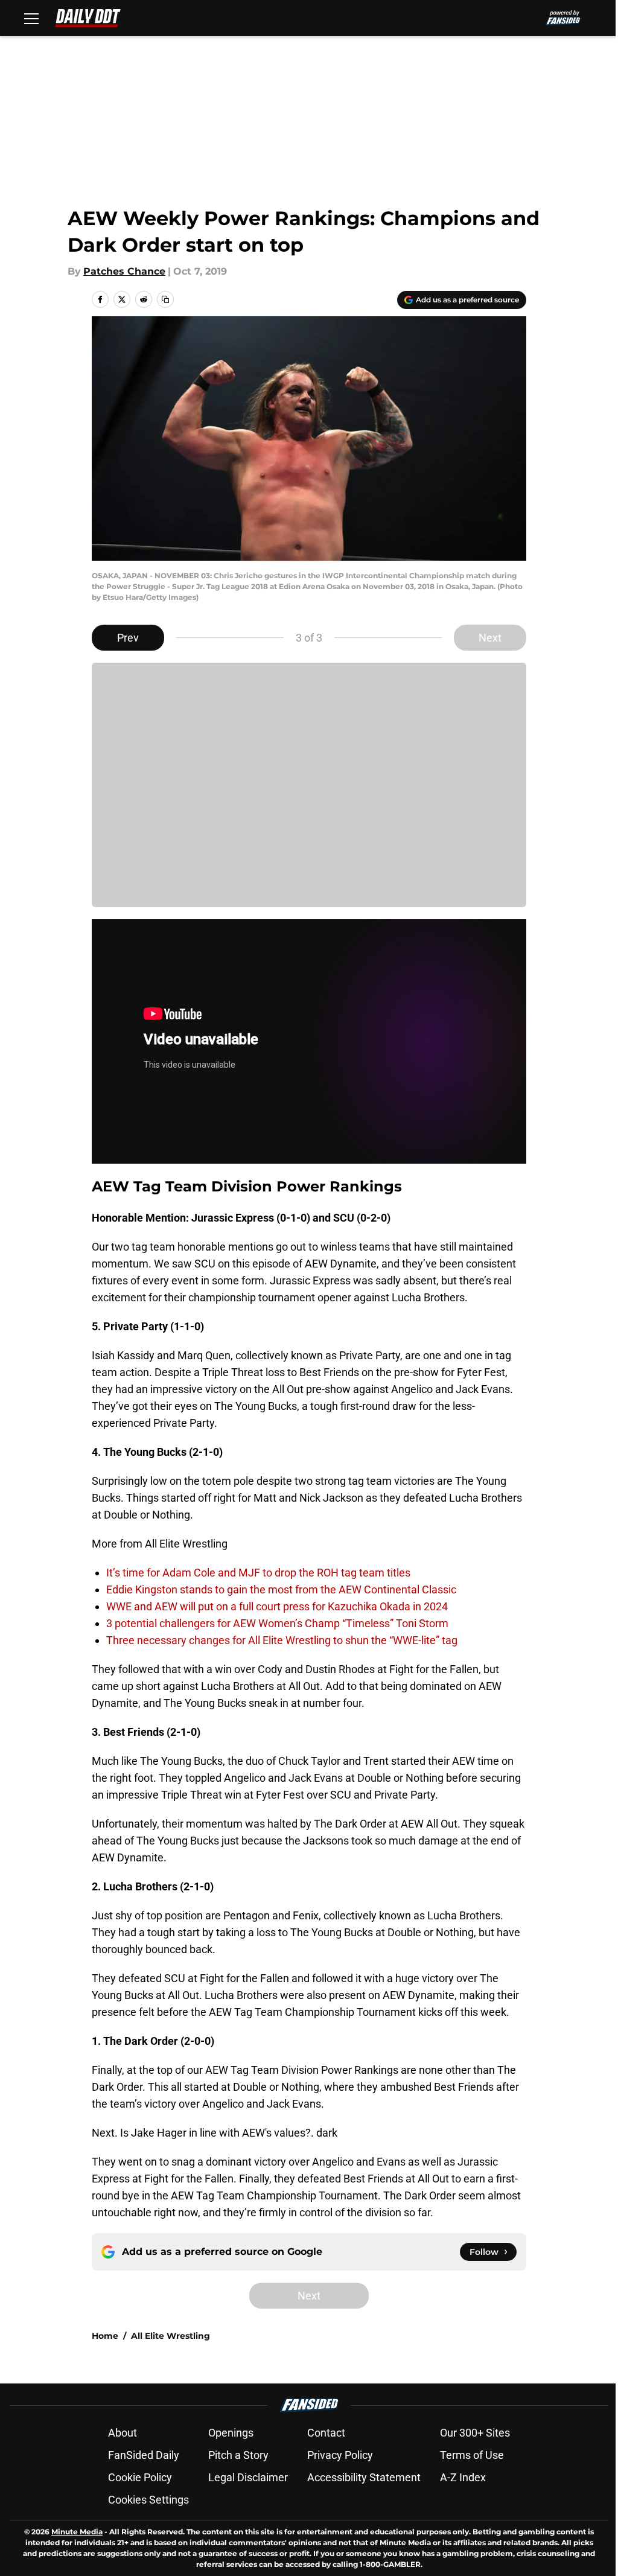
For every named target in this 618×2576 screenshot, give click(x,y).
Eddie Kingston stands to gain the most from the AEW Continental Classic (281, 1589)
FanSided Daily (144, 2455)
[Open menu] (31, 18)
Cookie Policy (140, 2477)
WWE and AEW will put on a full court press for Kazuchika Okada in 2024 (277, 1606)
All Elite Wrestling (170, 2336)
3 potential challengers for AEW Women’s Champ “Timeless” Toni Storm (277, 1623)
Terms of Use (472, 2455)
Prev (128, 638)
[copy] (165, 299)
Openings (231, 2433)
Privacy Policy (340, 2455)
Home (105, 2336)
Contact (326, 2433)
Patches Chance (124, 271)
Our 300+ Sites (475, 2433)
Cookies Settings (148, 2500)
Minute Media (77, 2532)
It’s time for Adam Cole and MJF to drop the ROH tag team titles (258, 1573)
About (123, 2433)
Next (490, 638)
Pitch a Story (238, 2455)
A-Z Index (463, 2477)
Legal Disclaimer (248, 2477)
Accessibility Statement (364, 2477)
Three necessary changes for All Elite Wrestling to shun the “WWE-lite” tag (282, 1640)
